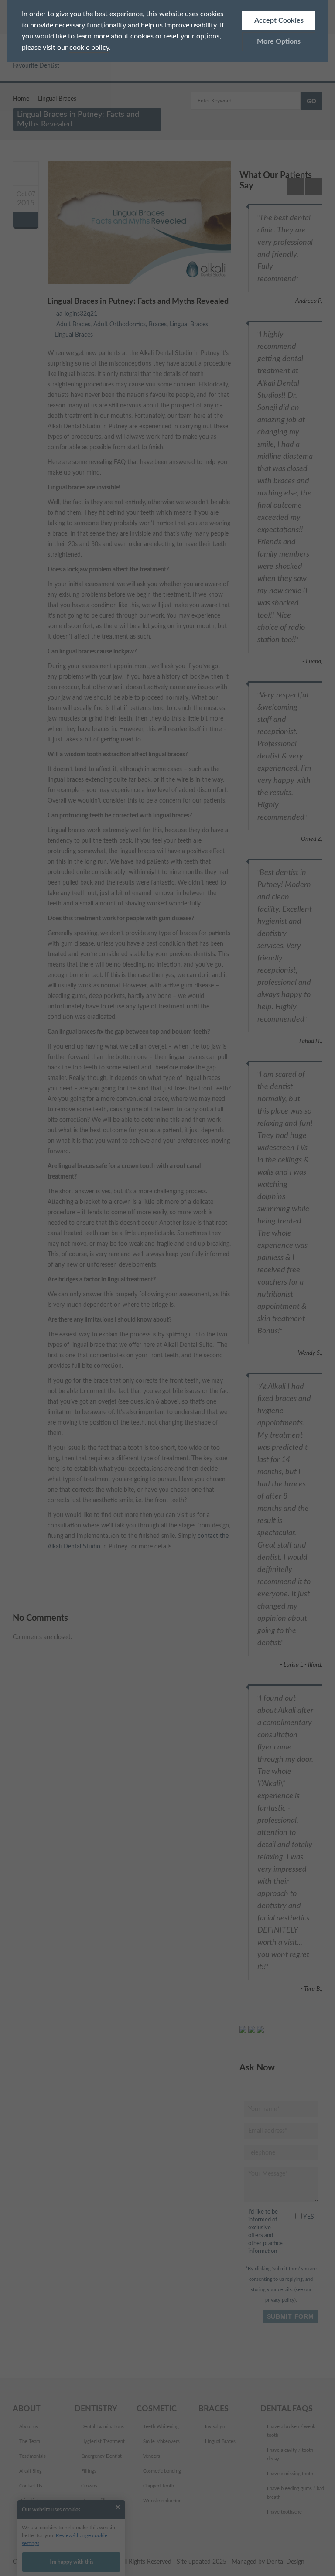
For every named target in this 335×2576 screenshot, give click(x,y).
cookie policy (89, 48)
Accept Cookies (279, 20)
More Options (279, 41)
